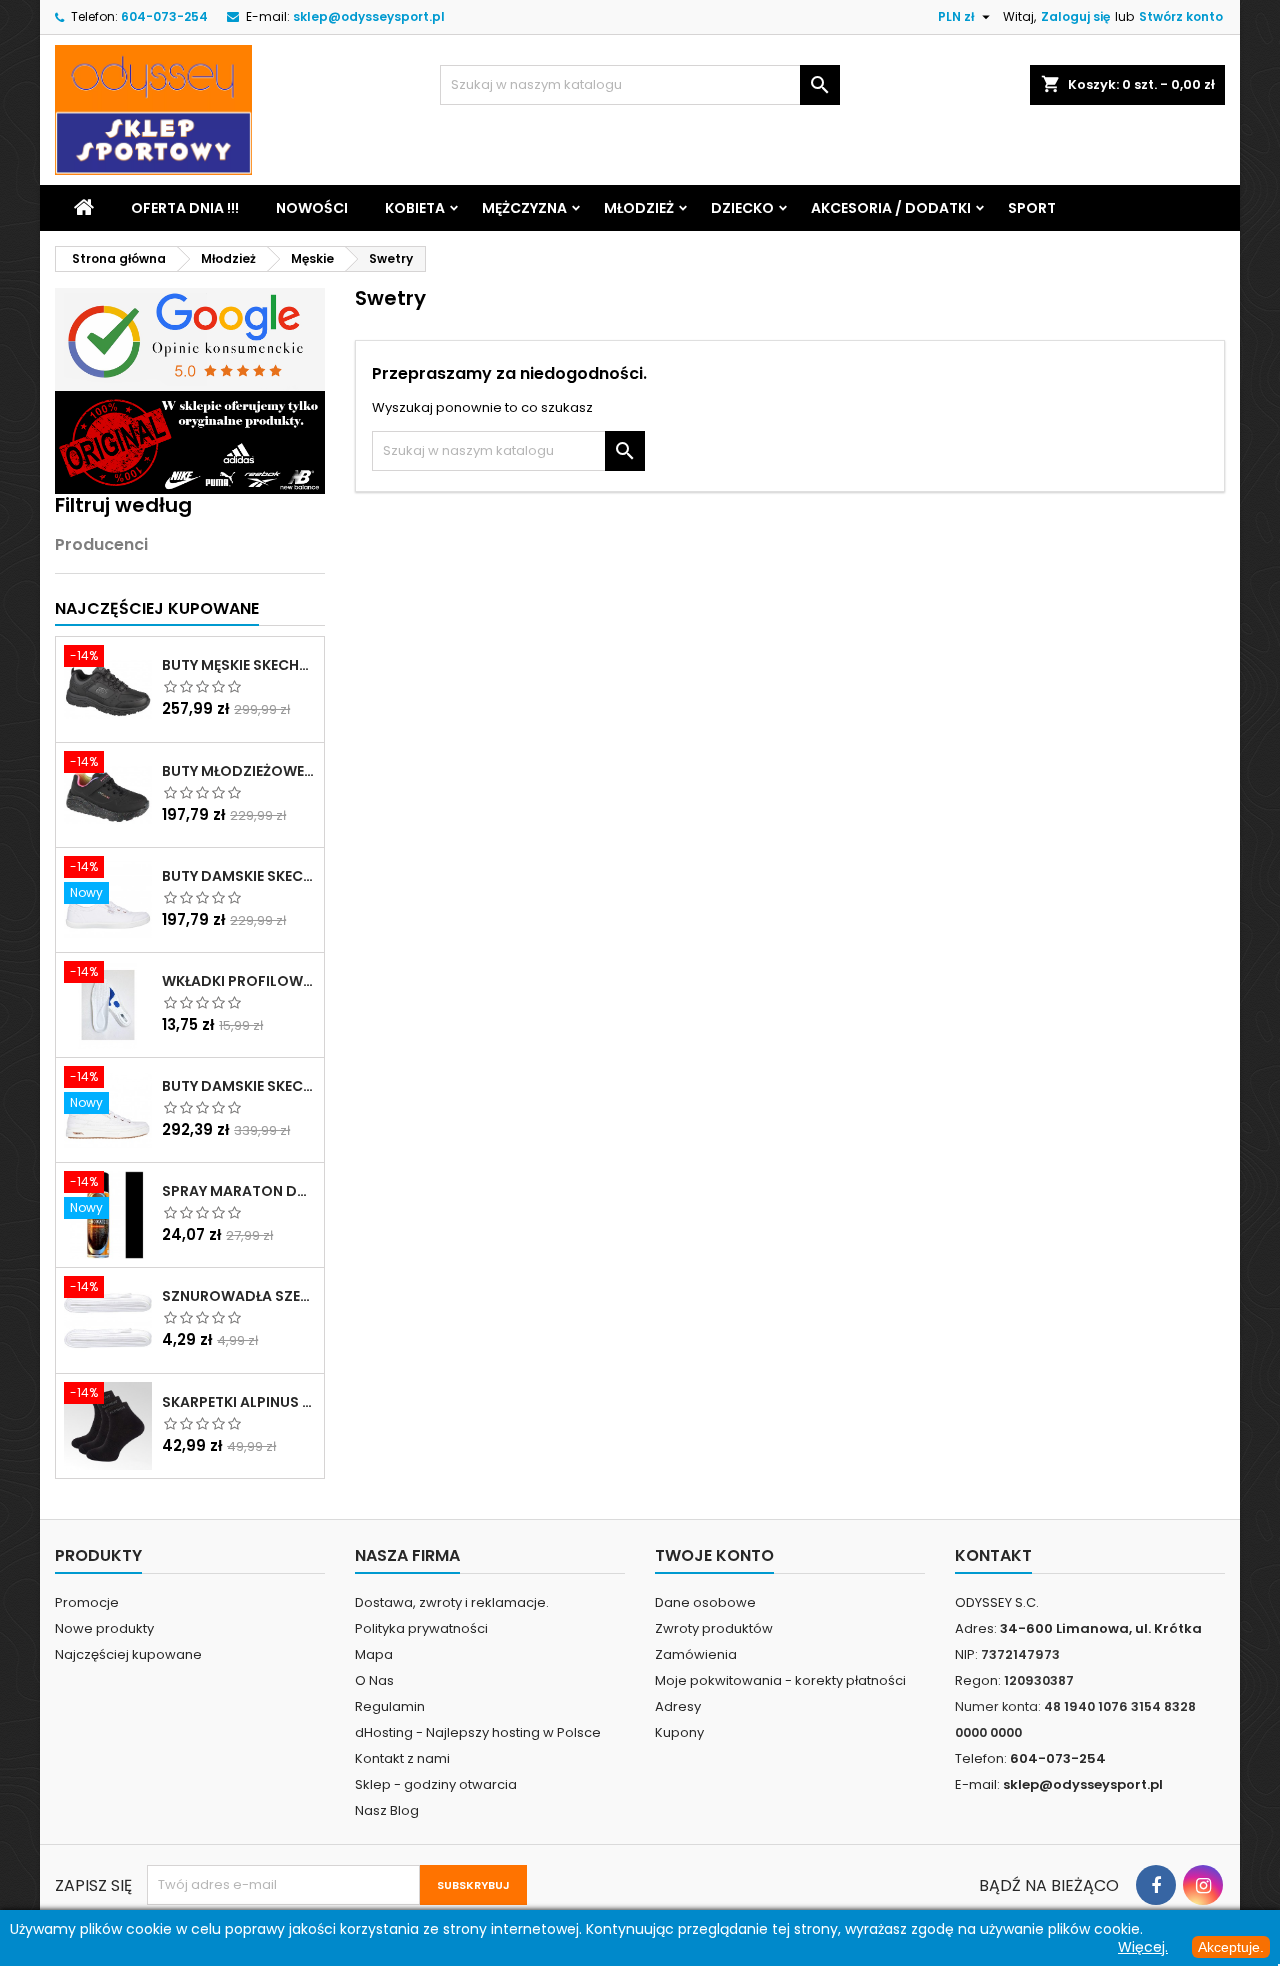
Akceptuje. (1231, 1947)
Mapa (374, 1654)
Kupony (679, 1732)
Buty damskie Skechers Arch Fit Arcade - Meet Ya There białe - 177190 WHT (239, 1086)
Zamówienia (696, 1654)
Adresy (678, 1706)
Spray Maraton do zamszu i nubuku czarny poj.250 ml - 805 (239, 1191)
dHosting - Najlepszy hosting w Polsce (478, 1732)
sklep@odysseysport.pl (369, 16)
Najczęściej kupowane (128, 1654)
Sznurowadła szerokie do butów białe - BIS (239, 1296)
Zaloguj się (1075, 16)
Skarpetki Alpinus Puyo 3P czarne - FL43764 (239, 1402)
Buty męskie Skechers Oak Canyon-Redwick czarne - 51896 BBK (239, 665)
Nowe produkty (104, 1628)
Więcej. (1143, 1947)
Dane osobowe (705, 1602)
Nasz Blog (387, 1810)
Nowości (312, 208)
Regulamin (390, 1706)
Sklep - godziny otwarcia (436, 1784)
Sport (1032, 208)
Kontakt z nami (402, 1758)
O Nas (374, 1680)
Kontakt (993, 1555)
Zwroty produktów (714, 1628)
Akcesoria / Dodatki (891, 208)
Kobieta (415, 208)
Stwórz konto (1181, 16)
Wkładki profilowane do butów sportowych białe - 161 (239, 981)
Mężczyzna (524, 208)
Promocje (87, 1602)
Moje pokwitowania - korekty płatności (780, 1680)
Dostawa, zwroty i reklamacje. (452, 1602)
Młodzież (639, 208)
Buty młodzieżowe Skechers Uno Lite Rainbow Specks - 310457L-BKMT (239, 771)
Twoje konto (714, 1555)
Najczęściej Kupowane (157, 608)
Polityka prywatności (421, 1628)
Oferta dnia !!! (185, 208)
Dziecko (742, 208)
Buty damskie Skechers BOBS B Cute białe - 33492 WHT (239, 876)
